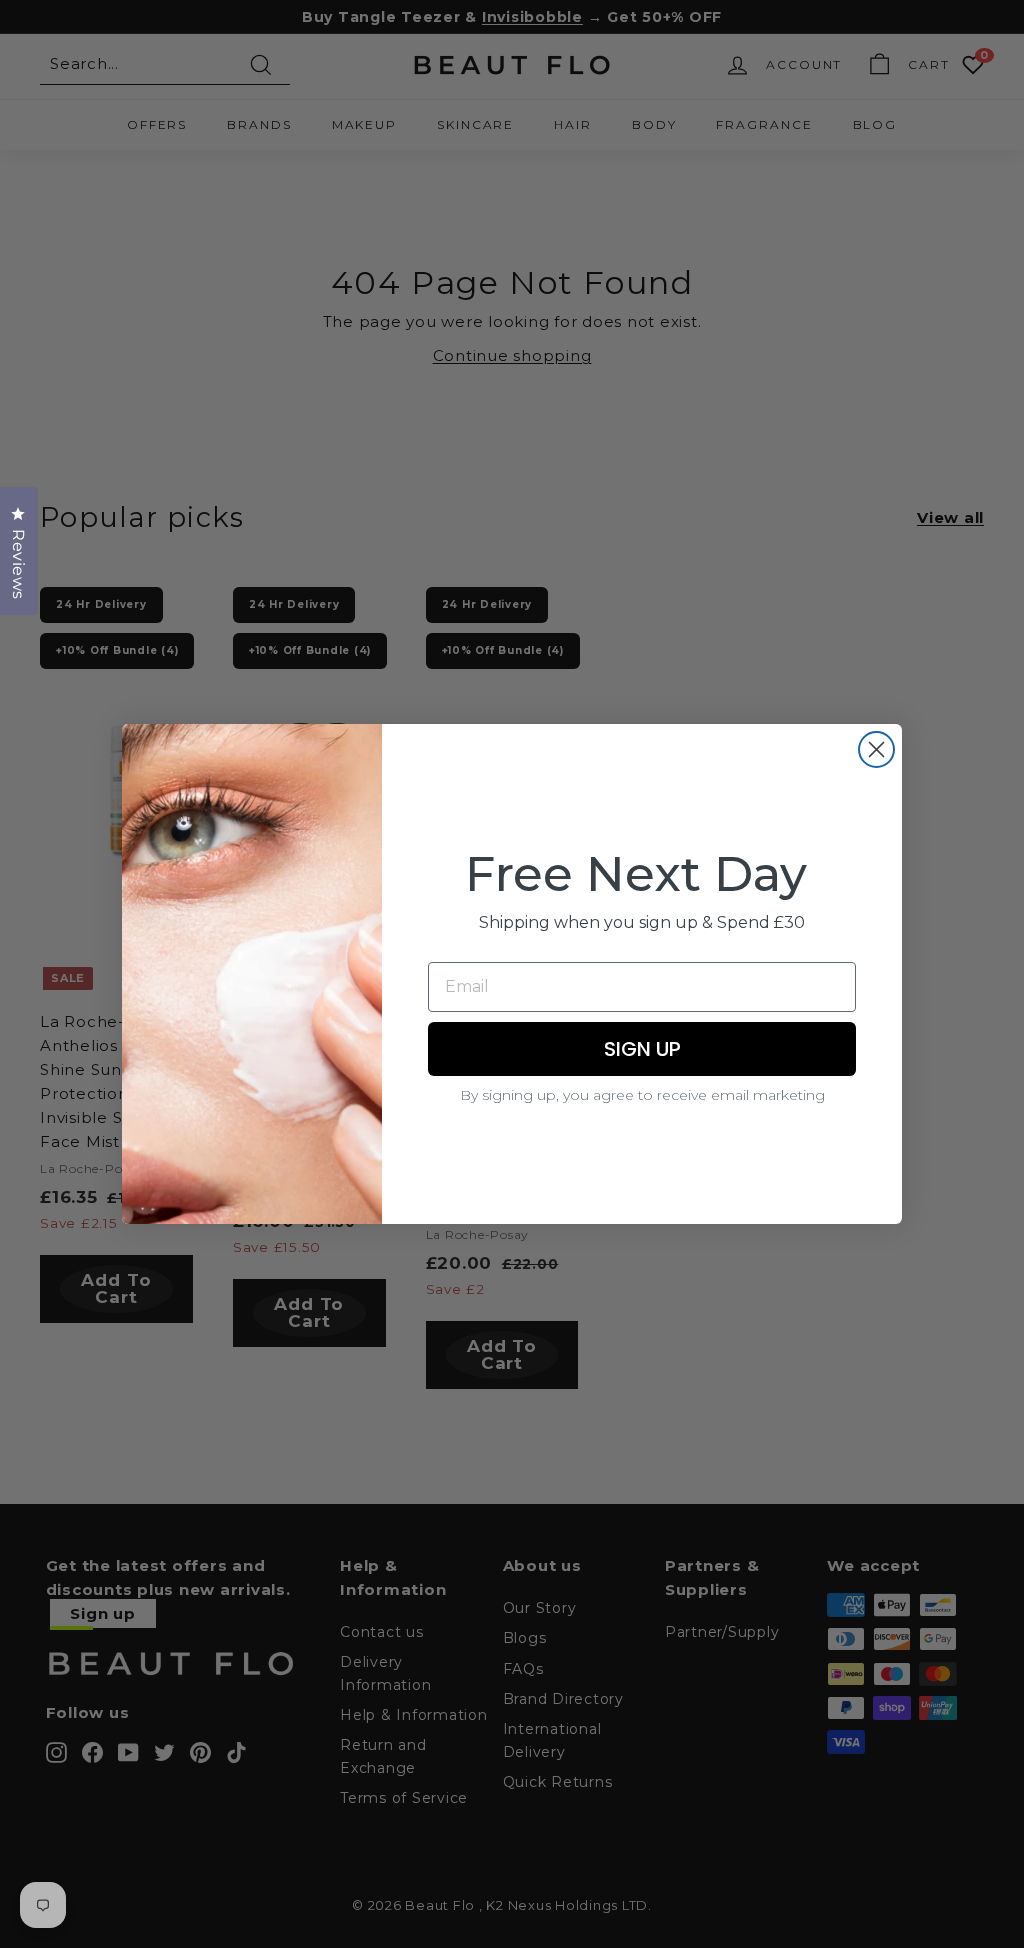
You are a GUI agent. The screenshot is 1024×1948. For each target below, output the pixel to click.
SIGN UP (642, 1049)
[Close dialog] (876, 749)
